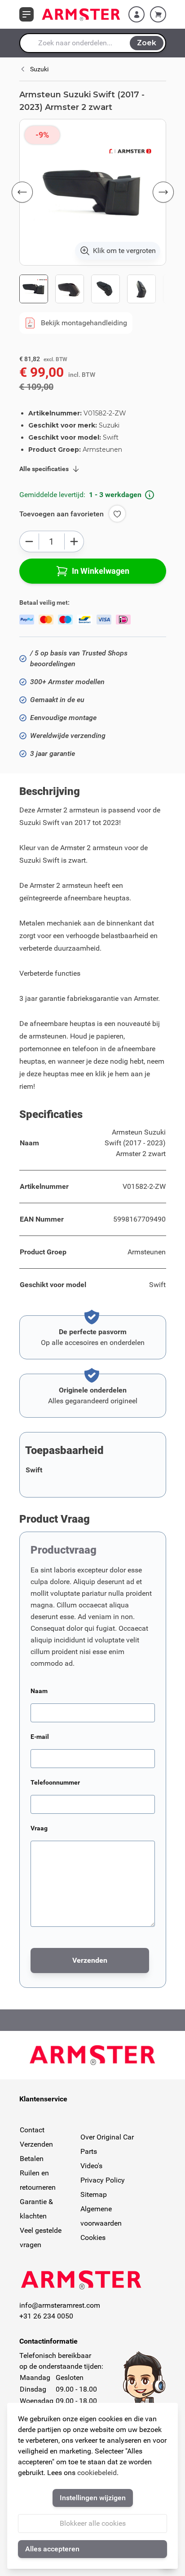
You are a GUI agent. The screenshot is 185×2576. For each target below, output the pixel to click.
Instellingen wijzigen (93, 2498)
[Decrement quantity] (29, 541)
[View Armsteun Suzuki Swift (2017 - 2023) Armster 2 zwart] (34, 289)
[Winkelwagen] (158, 14)
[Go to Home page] (81, 14)
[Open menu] (26, 14)
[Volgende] (163, 192)
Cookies (93, 2238)
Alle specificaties (44, 469)
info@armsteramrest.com (60, 2305)
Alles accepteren (52, 2549)
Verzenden (36, 2144)
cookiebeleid (97, 2473)
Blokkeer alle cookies (93, 2523)
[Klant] (137, 14)
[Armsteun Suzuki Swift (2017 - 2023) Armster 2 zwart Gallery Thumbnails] (93, 289)
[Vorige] (22, 192)
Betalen (32, 2159)
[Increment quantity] (74, 541)
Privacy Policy (103, 2180)
